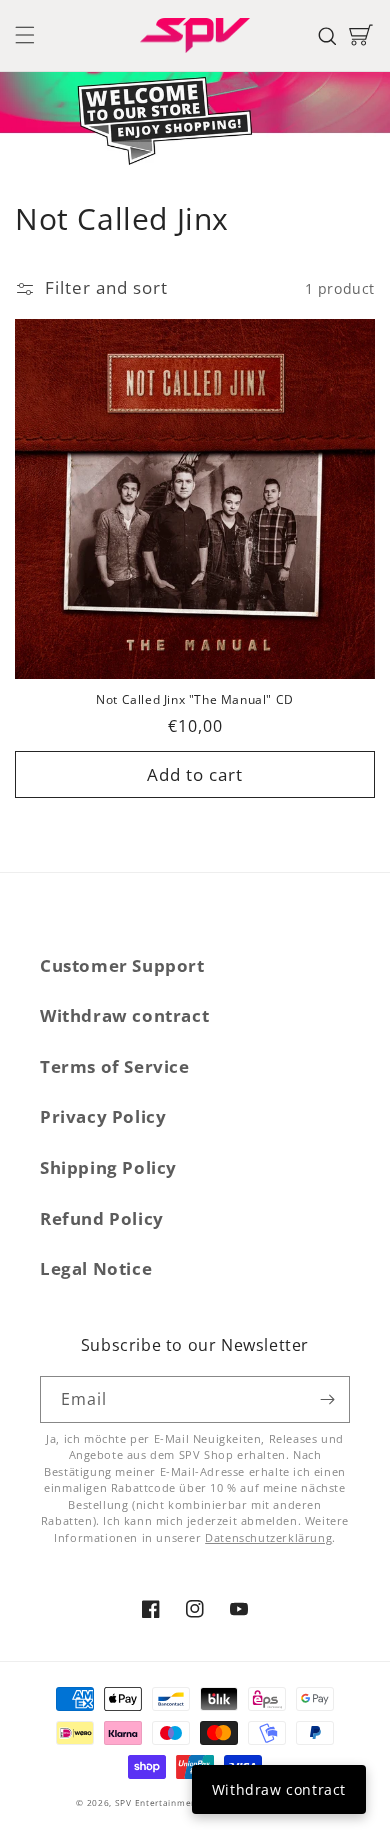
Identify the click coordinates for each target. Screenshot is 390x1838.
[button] (25, 35)
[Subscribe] (327, 1399)
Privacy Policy (103, 1116)
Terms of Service (115, 1066)
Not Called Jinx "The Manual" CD (195, 700)
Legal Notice (96, 1268)
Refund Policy (102, 1218)
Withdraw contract (124, 1015)
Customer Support (122, 965)
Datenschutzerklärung (268, 1537)
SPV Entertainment (158, 1802)
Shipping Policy (108, 1167)
